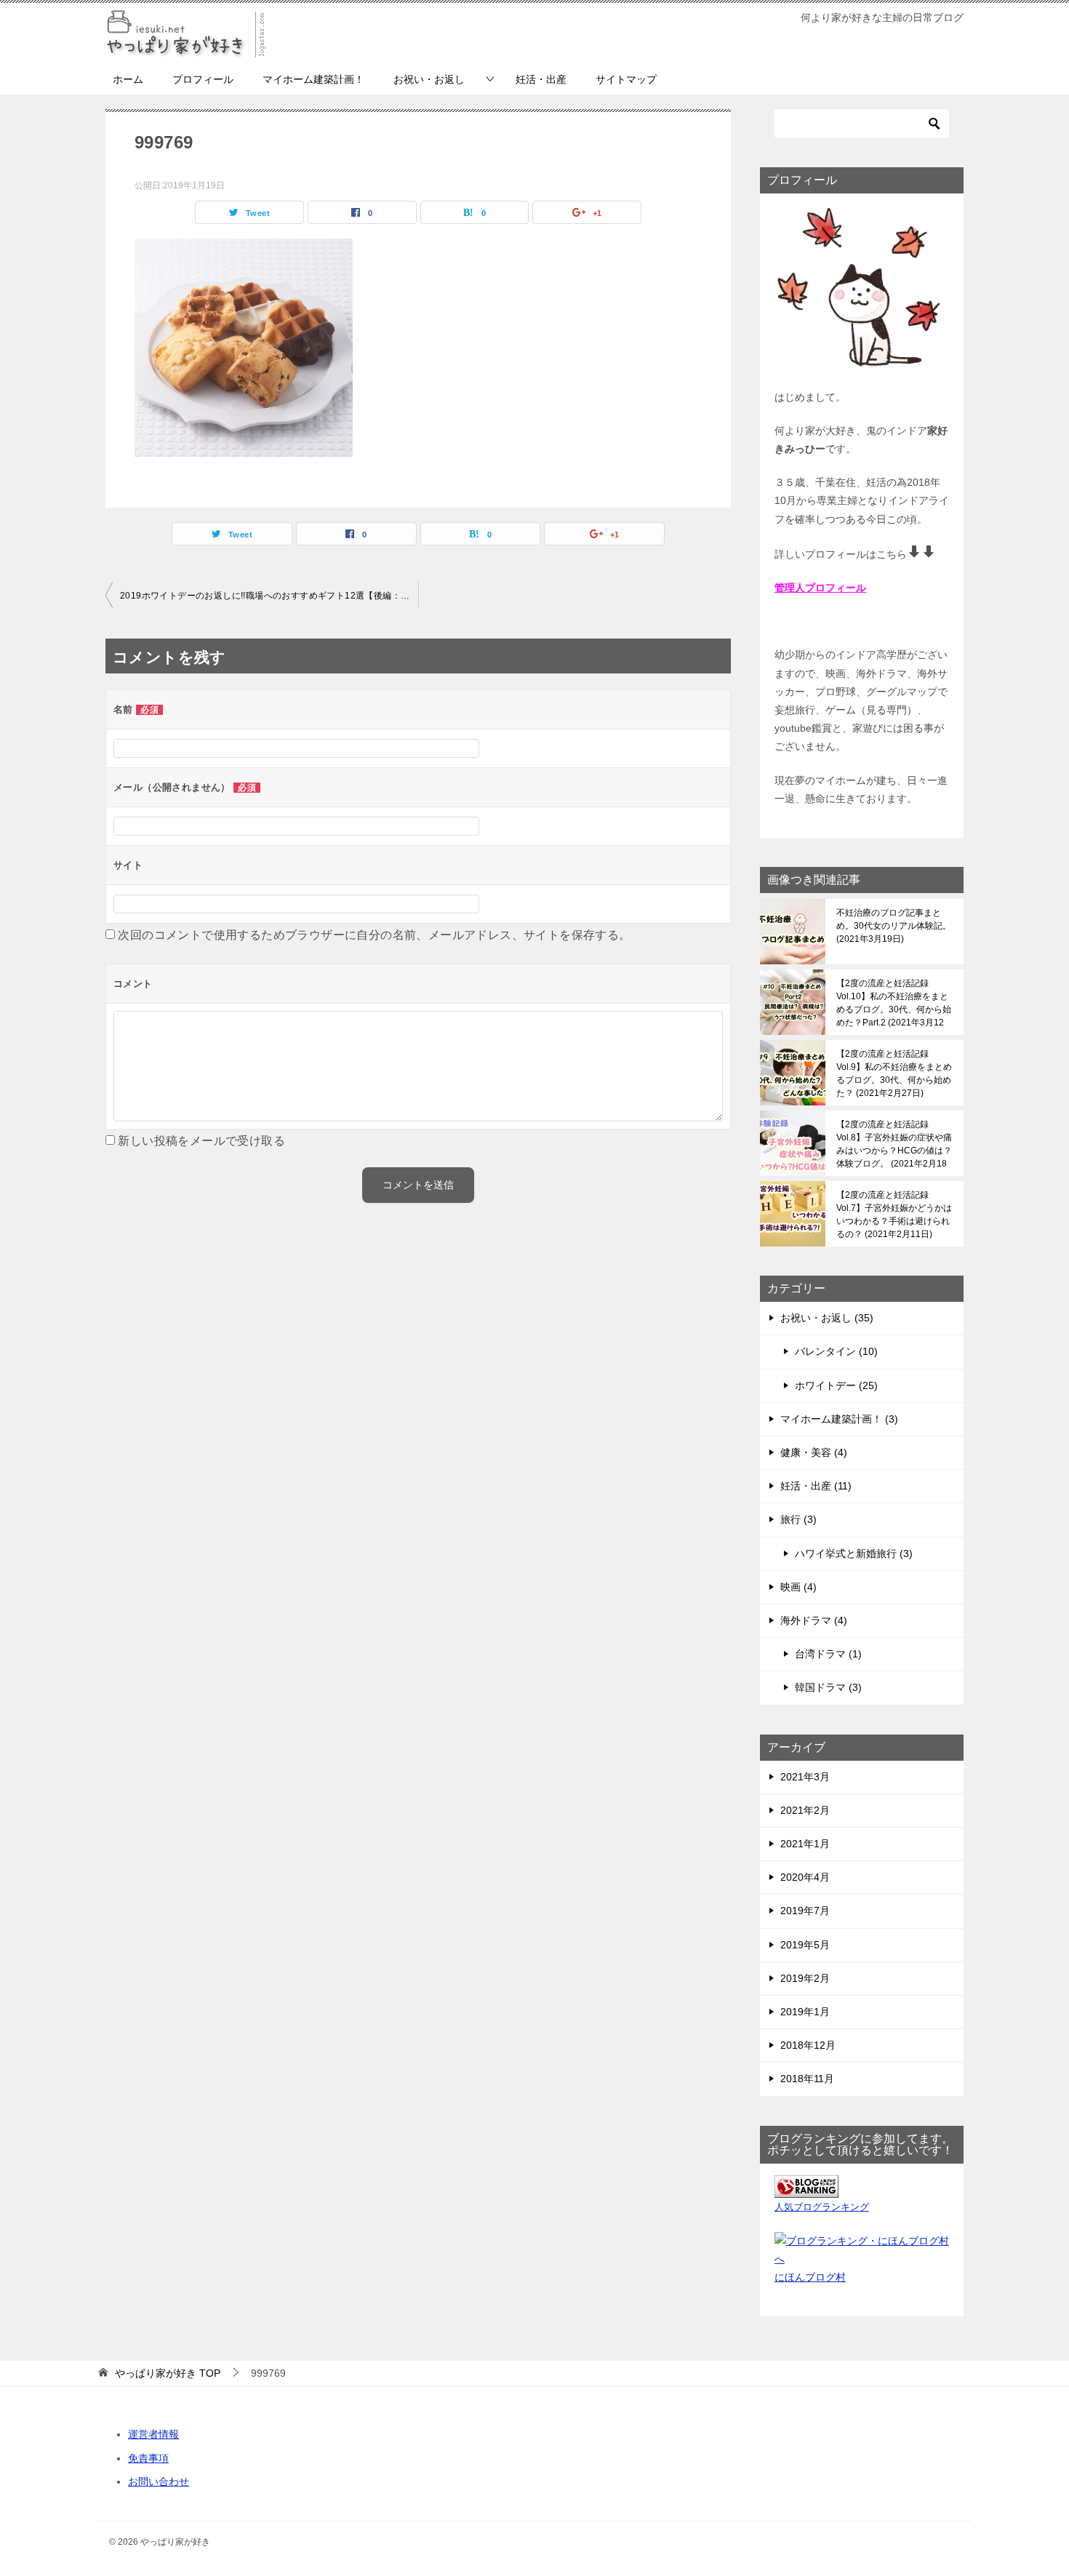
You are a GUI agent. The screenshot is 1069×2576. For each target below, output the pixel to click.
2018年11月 (807, 2079)
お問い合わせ (159, 2481)
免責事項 (148, 2458)
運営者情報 (153, 2434)
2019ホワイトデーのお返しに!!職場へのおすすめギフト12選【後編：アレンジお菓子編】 (269, 596)
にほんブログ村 (810, 2277)
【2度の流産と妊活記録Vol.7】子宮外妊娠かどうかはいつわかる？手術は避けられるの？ (894, 1215)
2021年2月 (805, 1810)
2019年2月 (805, 1978)
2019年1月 (805, 2012)
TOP (168, 2373)
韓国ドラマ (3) (828, 1687)
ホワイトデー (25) (836, 1385)
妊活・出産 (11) (816, 1486)
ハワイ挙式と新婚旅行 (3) (854, 1553)
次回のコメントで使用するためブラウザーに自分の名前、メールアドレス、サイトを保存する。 (374, 935)
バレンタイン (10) (836, 1351)
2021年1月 (805, 1844)
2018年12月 (808, 2045)
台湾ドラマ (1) (828, 1654)
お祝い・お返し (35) (827, 1318)
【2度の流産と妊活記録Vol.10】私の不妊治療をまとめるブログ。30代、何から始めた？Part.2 (894, 1003)
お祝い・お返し (429, 79)
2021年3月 (805, 1777)
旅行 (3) (798, 1519)
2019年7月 (805, 1911)
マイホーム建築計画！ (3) (839, 1419)
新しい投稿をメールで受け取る (201, 1141)
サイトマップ (626, 79)
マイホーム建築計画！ (313, 79)
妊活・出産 (541, 79)
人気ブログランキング (822, 2207)
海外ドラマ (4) (814, 1620)
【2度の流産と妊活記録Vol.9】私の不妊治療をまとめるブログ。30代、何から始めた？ (894, 1073)
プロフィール (203, 79)
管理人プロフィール (820, 588)
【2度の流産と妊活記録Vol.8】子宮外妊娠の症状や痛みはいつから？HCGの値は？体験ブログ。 (894, 1144)
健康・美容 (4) (814, 1452)
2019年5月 (805, 1945)
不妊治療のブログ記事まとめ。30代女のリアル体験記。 (894, 926)
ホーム (128, 79)
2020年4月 (805, 1877)
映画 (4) (798, 1587)
